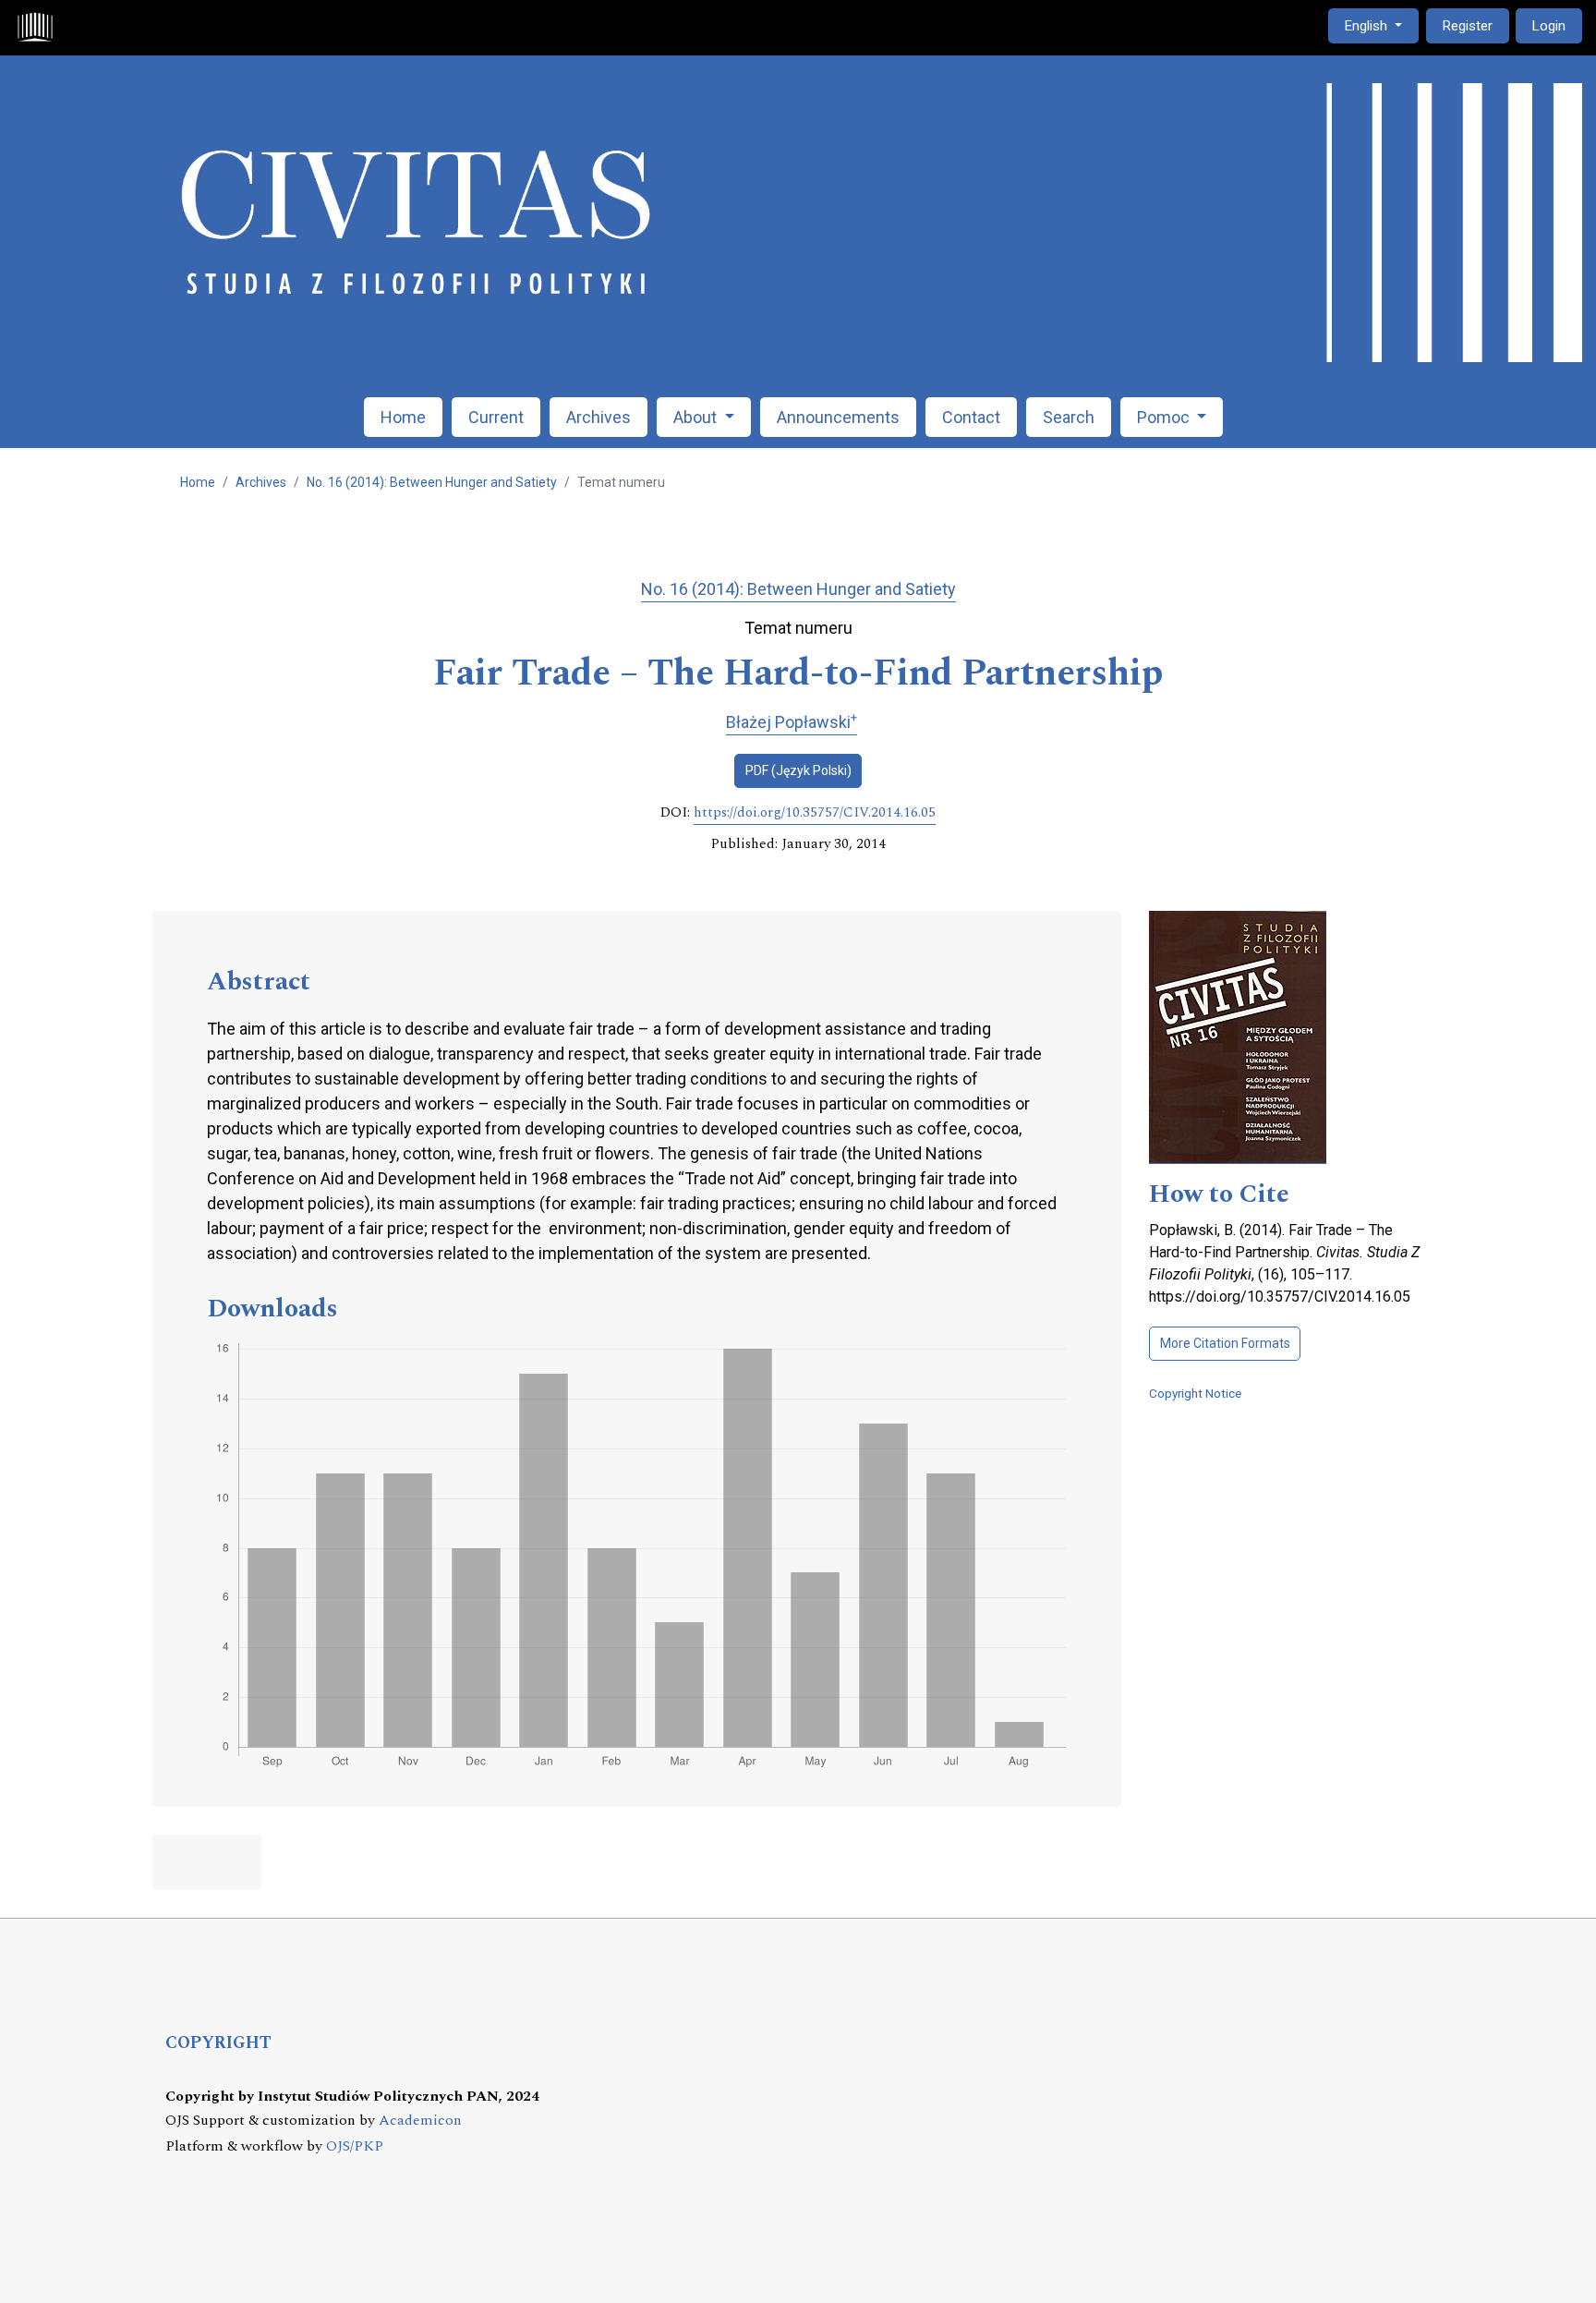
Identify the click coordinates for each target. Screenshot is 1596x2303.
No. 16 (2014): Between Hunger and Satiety (432, 482)
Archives (598, 417)
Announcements (838, 417)
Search (1069, 417)
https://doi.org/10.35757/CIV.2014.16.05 (815, 813)
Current (496, 417)
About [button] (697, 417)
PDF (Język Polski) (798, 770)
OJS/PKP (355, 2146)
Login (1549, 26)
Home (403, 417)
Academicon (420, 2121)
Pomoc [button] (1165, 417)
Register (1468, 26)
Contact (971, 417)
